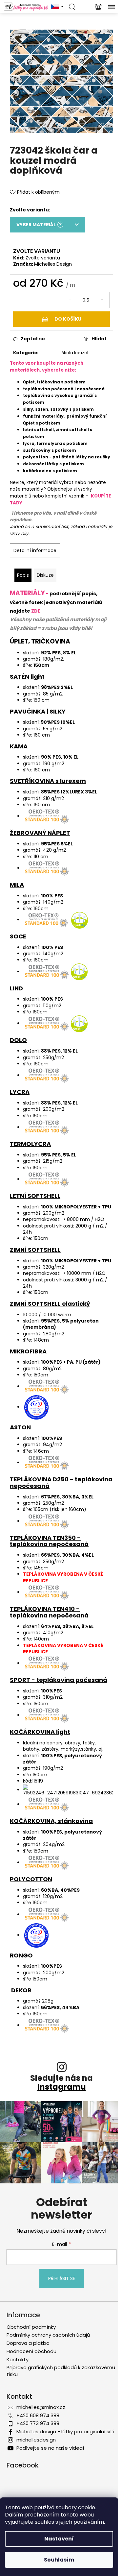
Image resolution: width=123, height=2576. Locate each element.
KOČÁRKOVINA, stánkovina (51, 1821)
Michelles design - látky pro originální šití (65, 2431)
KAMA (19, 746)
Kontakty (18, 2359)
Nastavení (59, 2539)
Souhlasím (59, 2560)
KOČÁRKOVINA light (40, 1732)
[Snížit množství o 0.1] (70, 300)
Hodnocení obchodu (31, 2351)
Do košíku (68, 319)
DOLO (18, 1040)
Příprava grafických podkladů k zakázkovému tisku (61, 2371)
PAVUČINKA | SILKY (38, 711)
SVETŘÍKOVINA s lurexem (48, 781)
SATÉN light (27, 677)
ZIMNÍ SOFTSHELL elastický (50, 1304)
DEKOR (21, 1990)
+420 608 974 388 (38, 2415)
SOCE (18, 936)
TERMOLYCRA (30, 1144)
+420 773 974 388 (38, 2423)
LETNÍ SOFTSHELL (35, 1196)
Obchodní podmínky (31, 2327)
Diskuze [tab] (45, 575)
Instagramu (62, 2087)
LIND (16, 988)
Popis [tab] (23, 575)
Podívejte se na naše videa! (50, 2448)
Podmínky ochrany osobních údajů (48, 2335)
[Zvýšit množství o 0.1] (102, 300)
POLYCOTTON (31, 1879)
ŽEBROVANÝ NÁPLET (40, 833)
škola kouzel (75, 353)
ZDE (36, 611)
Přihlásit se (62, 2278)
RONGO (21, 1955)
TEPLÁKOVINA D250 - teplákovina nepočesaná (61, 1482)
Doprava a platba (28, 2343)
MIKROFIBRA (28, 1351)
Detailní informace (35, 550)
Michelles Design (53, 264)
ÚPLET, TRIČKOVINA (40, 641)
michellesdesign (36, 2440)
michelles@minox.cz (41, 2407)
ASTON (20, 1427)
